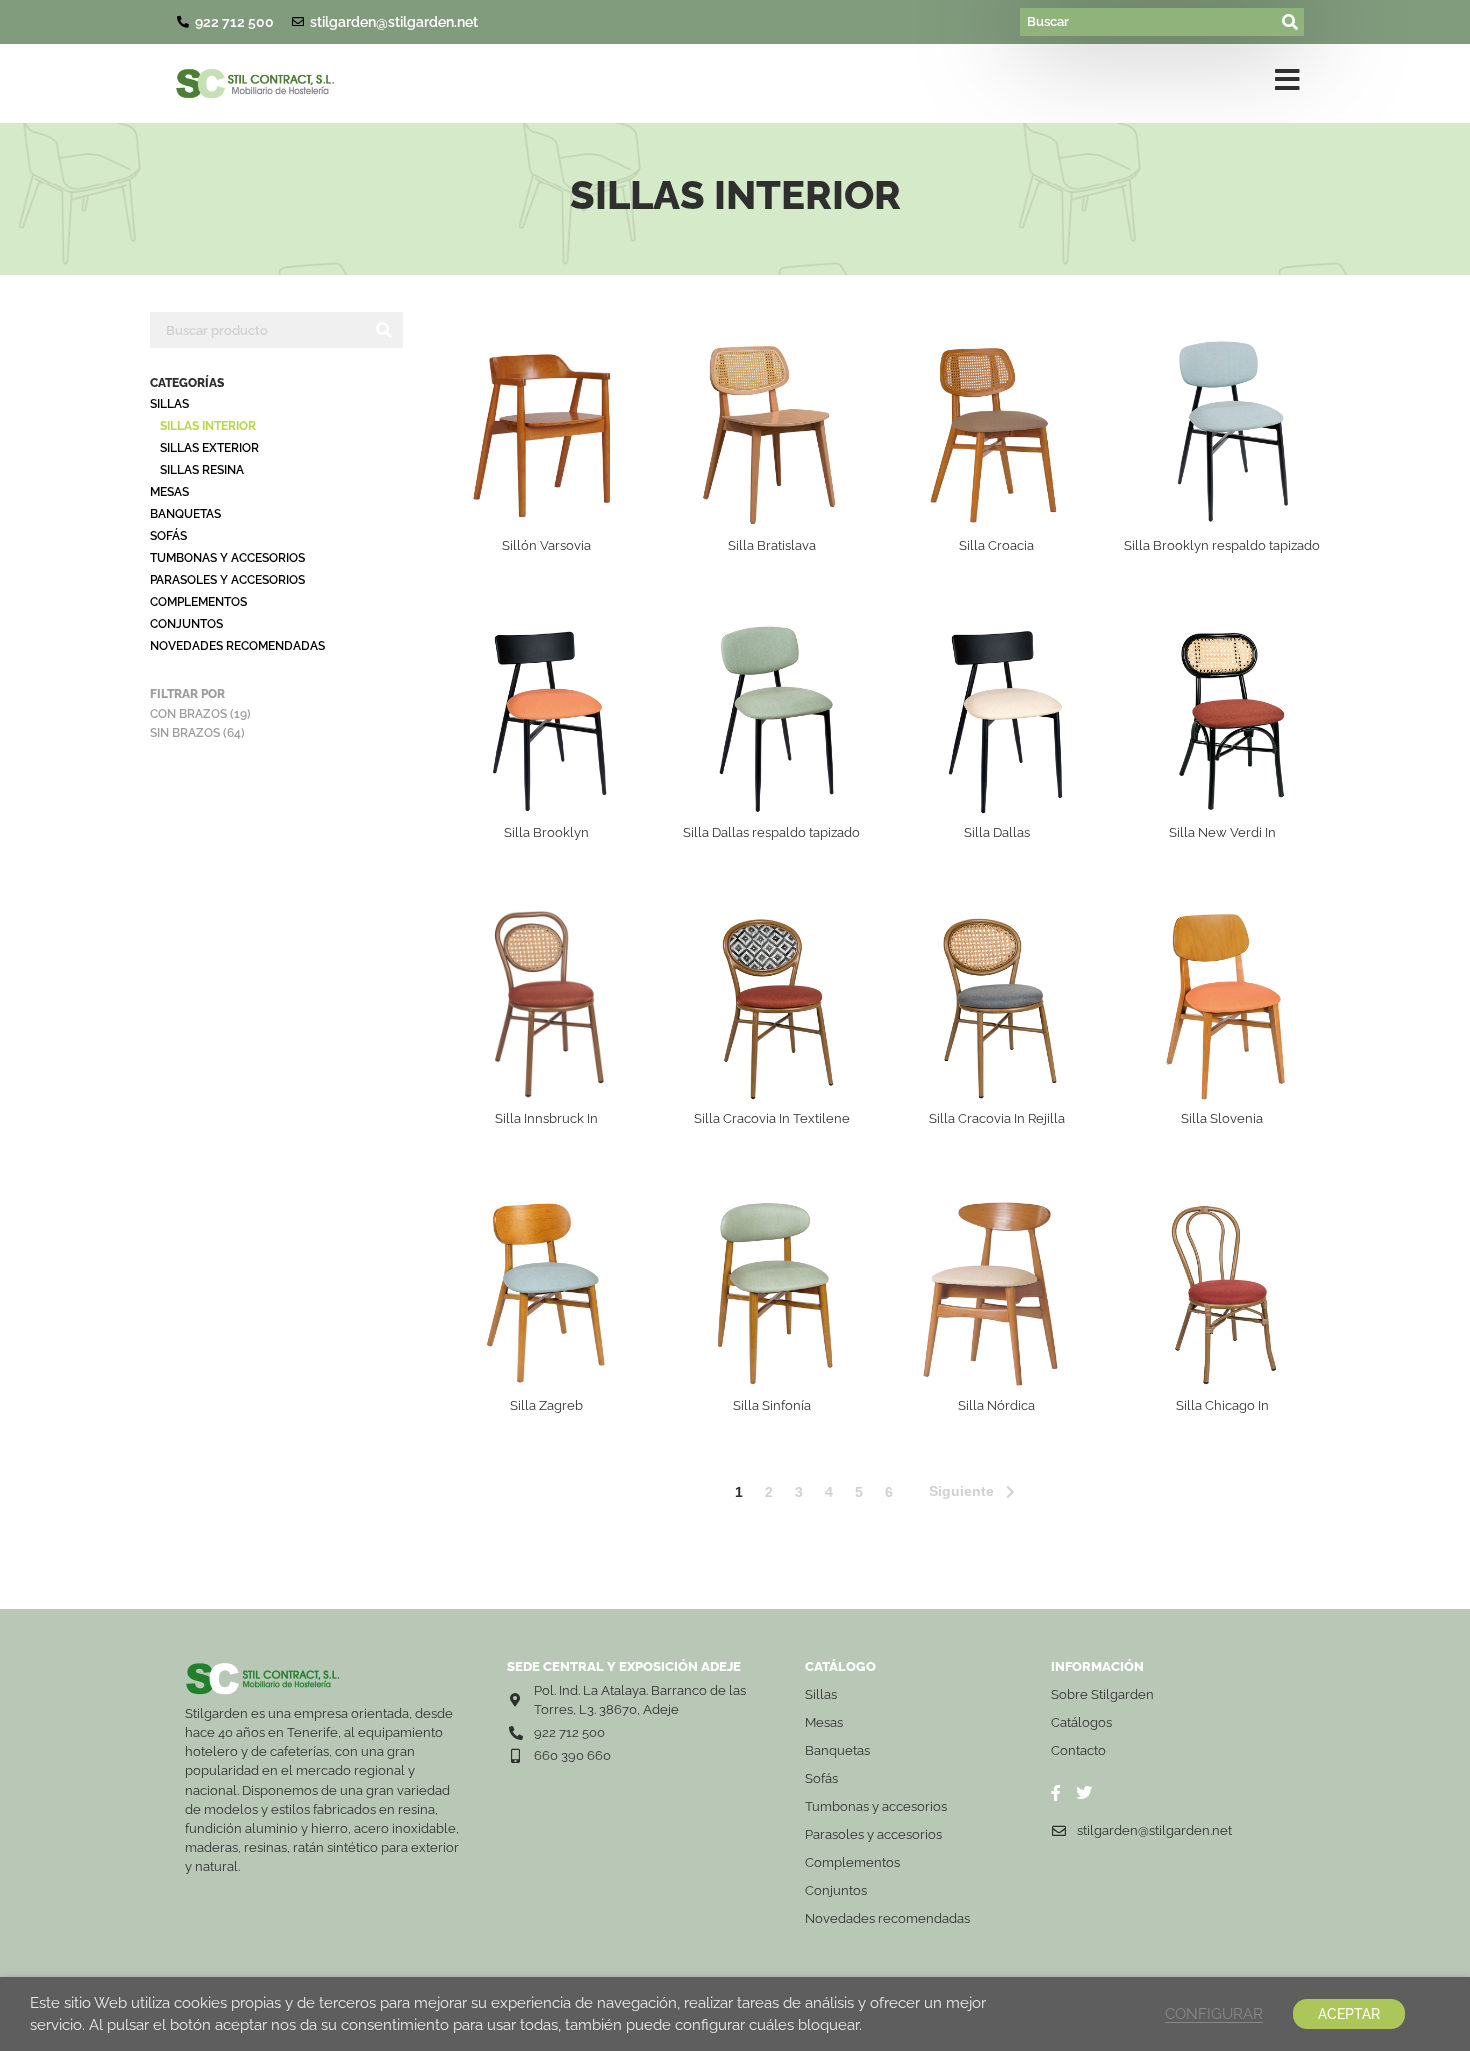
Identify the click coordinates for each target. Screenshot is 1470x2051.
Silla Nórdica (996, 1405)
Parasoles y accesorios (227, 580)
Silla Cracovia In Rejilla (997, 1118)
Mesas (169, 492)
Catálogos (1081, 1722)
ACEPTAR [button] (1349, 2014)
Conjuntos (186, 624)
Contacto (1078, 1750)
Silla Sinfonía (772, 1405)
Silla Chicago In (1222, 1405)
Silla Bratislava (772, 545)
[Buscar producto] (257, 330)
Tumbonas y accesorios (227, 558)
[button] (1287, 84)
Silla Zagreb (546, 1405)
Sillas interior (208, 426)
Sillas (169, 404)
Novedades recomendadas (237, 646)
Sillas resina (202, 470)
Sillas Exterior (209, 448)
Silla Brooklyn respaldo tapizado (1222, 545)
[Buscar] (1149, 22)
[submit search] (1291, 22)
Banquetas (185, 514)
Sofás (168, 536)
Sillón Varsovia (546, 545)
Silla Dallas (997, 832)
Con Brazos (188, 714)
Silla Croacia (996, 545)
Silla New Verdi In (1222, 832)
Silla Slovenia (1222, 1118)
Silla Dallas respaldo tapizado (771, 832)
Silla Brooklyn (546, 832)
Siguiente (961, 1491)
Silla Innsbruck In (546, 1118)
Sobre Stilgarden (1102, 1694)
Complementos (198, 602)
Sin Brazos (185, 733)
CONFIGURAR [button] (1214, 2013)
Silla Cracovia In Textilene (772, 1118)
